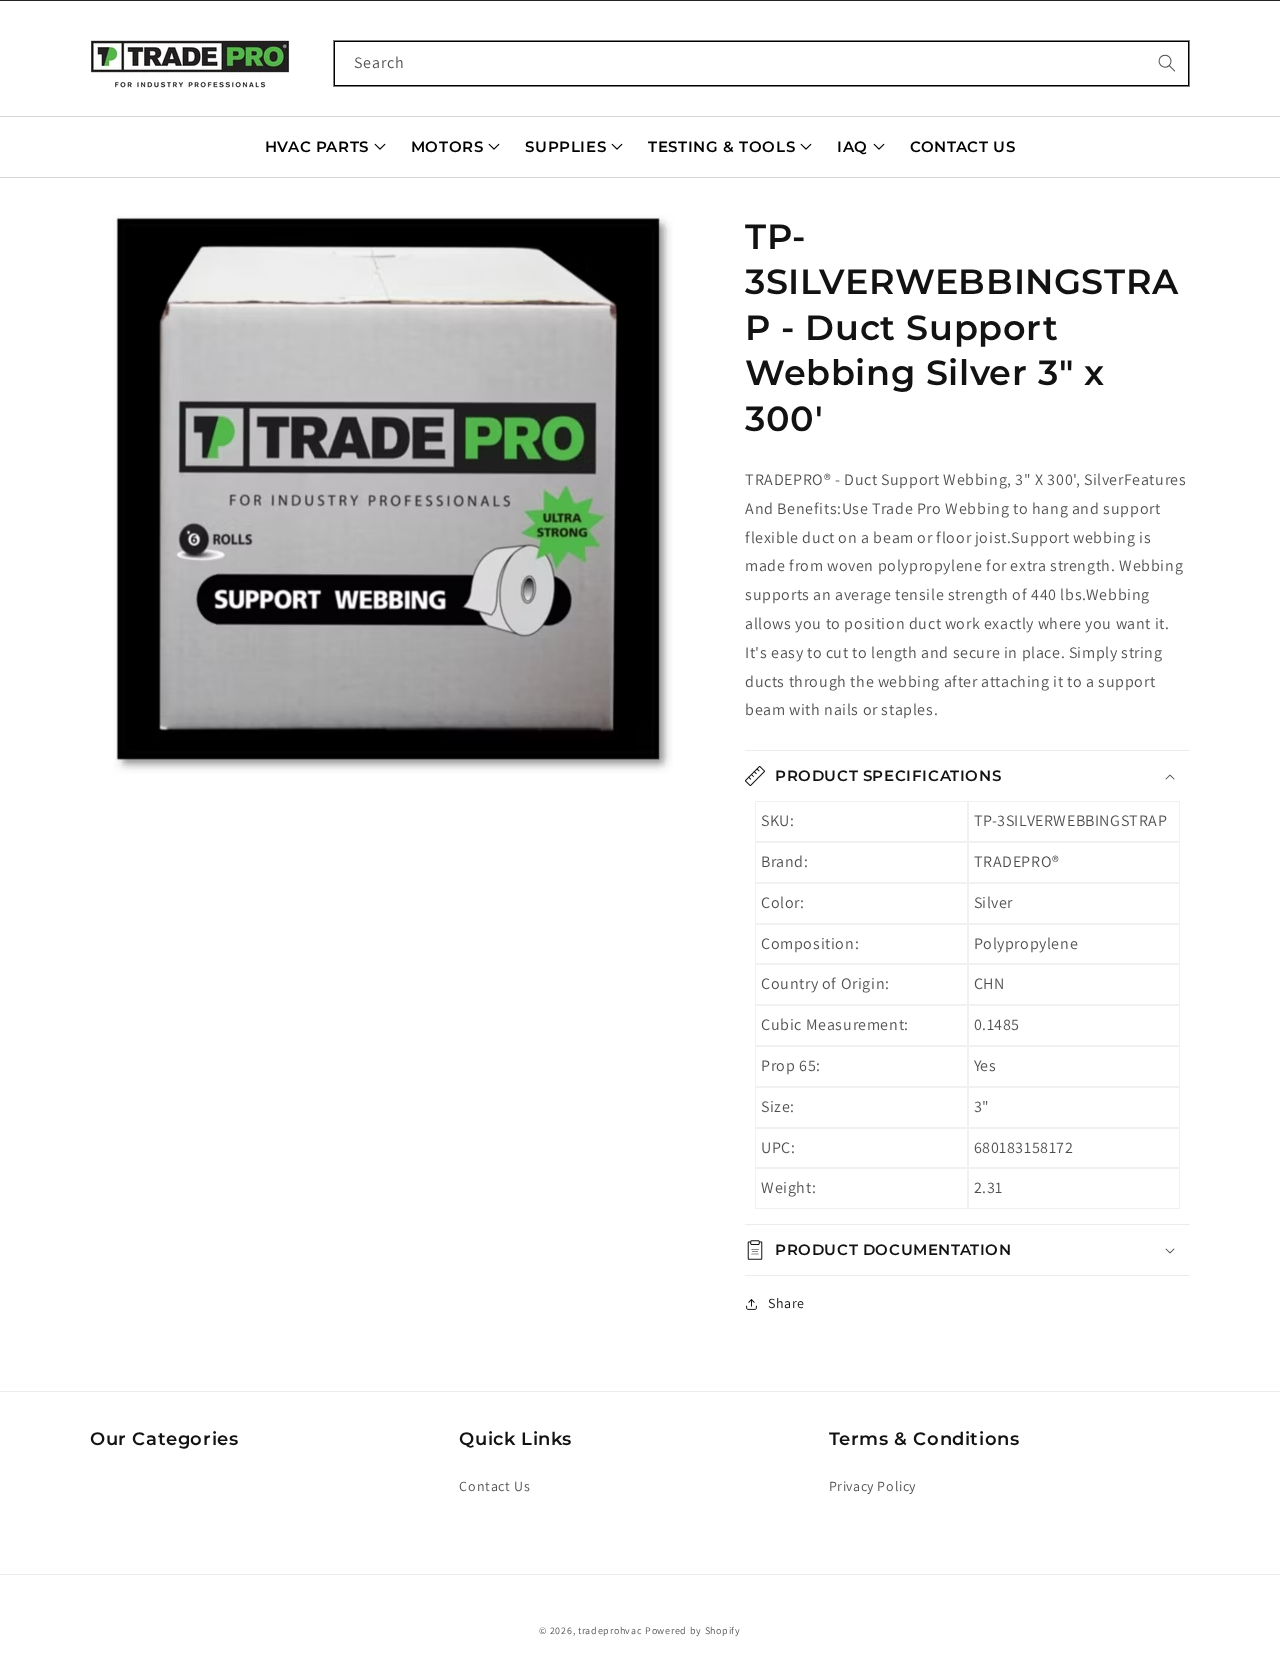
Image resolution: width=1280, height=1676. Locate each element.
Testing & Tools (721, 146)
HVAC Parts (317, 146)
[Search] (1167, 63)
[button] (392, 494)
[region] (392, 494)
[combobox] (762, 63)
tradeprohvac (610, 1630)
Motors (447, 146)
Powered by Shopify (693, 1630)
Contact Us (962, 146)
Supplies (565, 146)
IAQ (852, 146)
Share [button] (786, 1303)
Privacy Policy (872, 1486)
